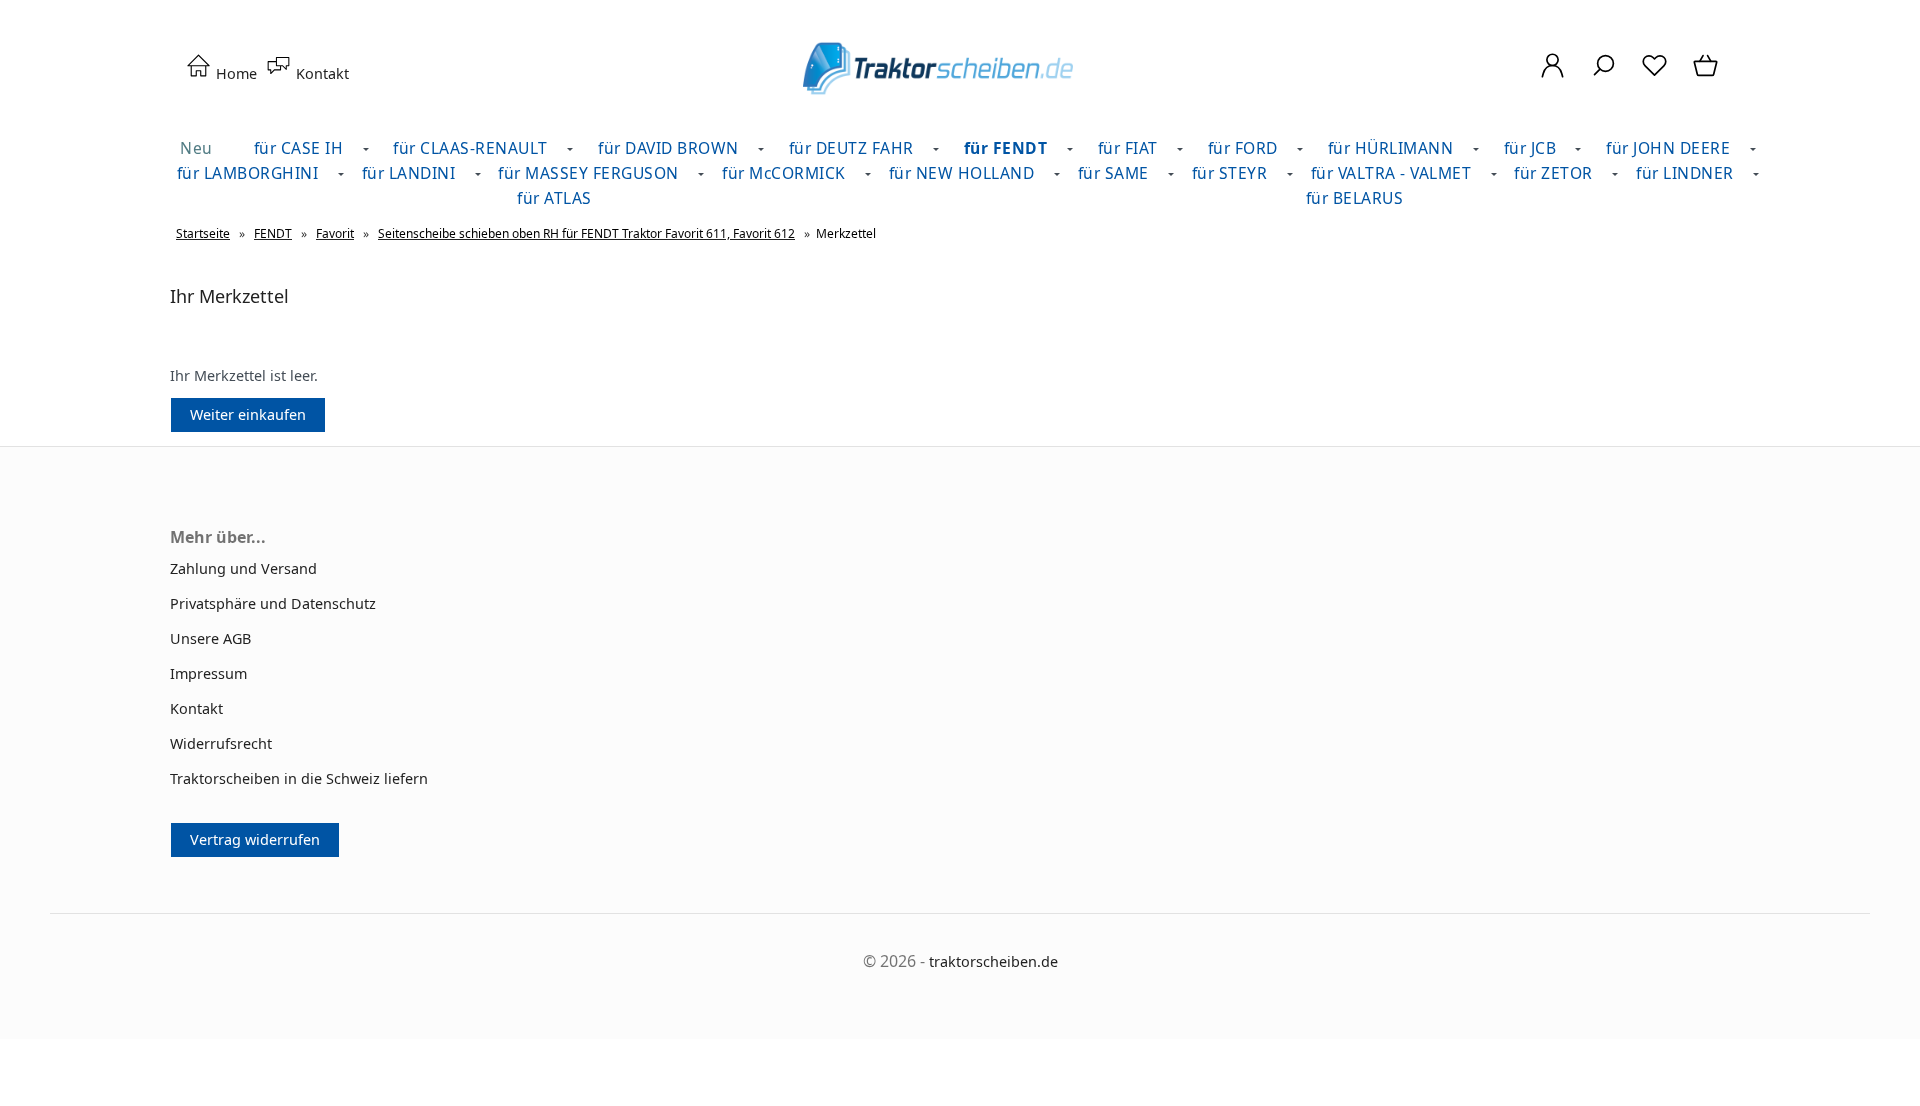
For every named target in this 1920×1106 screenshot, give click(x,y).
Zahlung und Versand (243, 568)
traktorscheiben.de (993, 961)
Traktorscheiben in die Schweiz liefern (299, 778)
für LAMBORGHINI (248, 173)
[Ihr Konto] (1552, 75)
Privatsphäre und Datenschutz (273, 603)
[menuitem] (475, 148)
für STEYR (1230, 173)
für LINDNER (1685, 173)
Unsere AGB (210, 638)
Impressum (208, 673)
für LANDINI (409, 173)
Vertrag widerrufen (255, 839)
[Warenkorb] (1707, 75)
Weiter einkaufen (248, 414)
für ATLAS (554, 198)
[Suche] (1603, 75)
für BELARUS (1355, 198)
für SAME (1113, 173)
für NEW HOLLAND (962, 173)
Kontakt (320, 73)
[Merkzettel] (1654, 75)
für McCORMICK (784, 173)
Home (234, 73)
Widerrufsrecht (221, 743)
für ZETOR (1553, 173)
